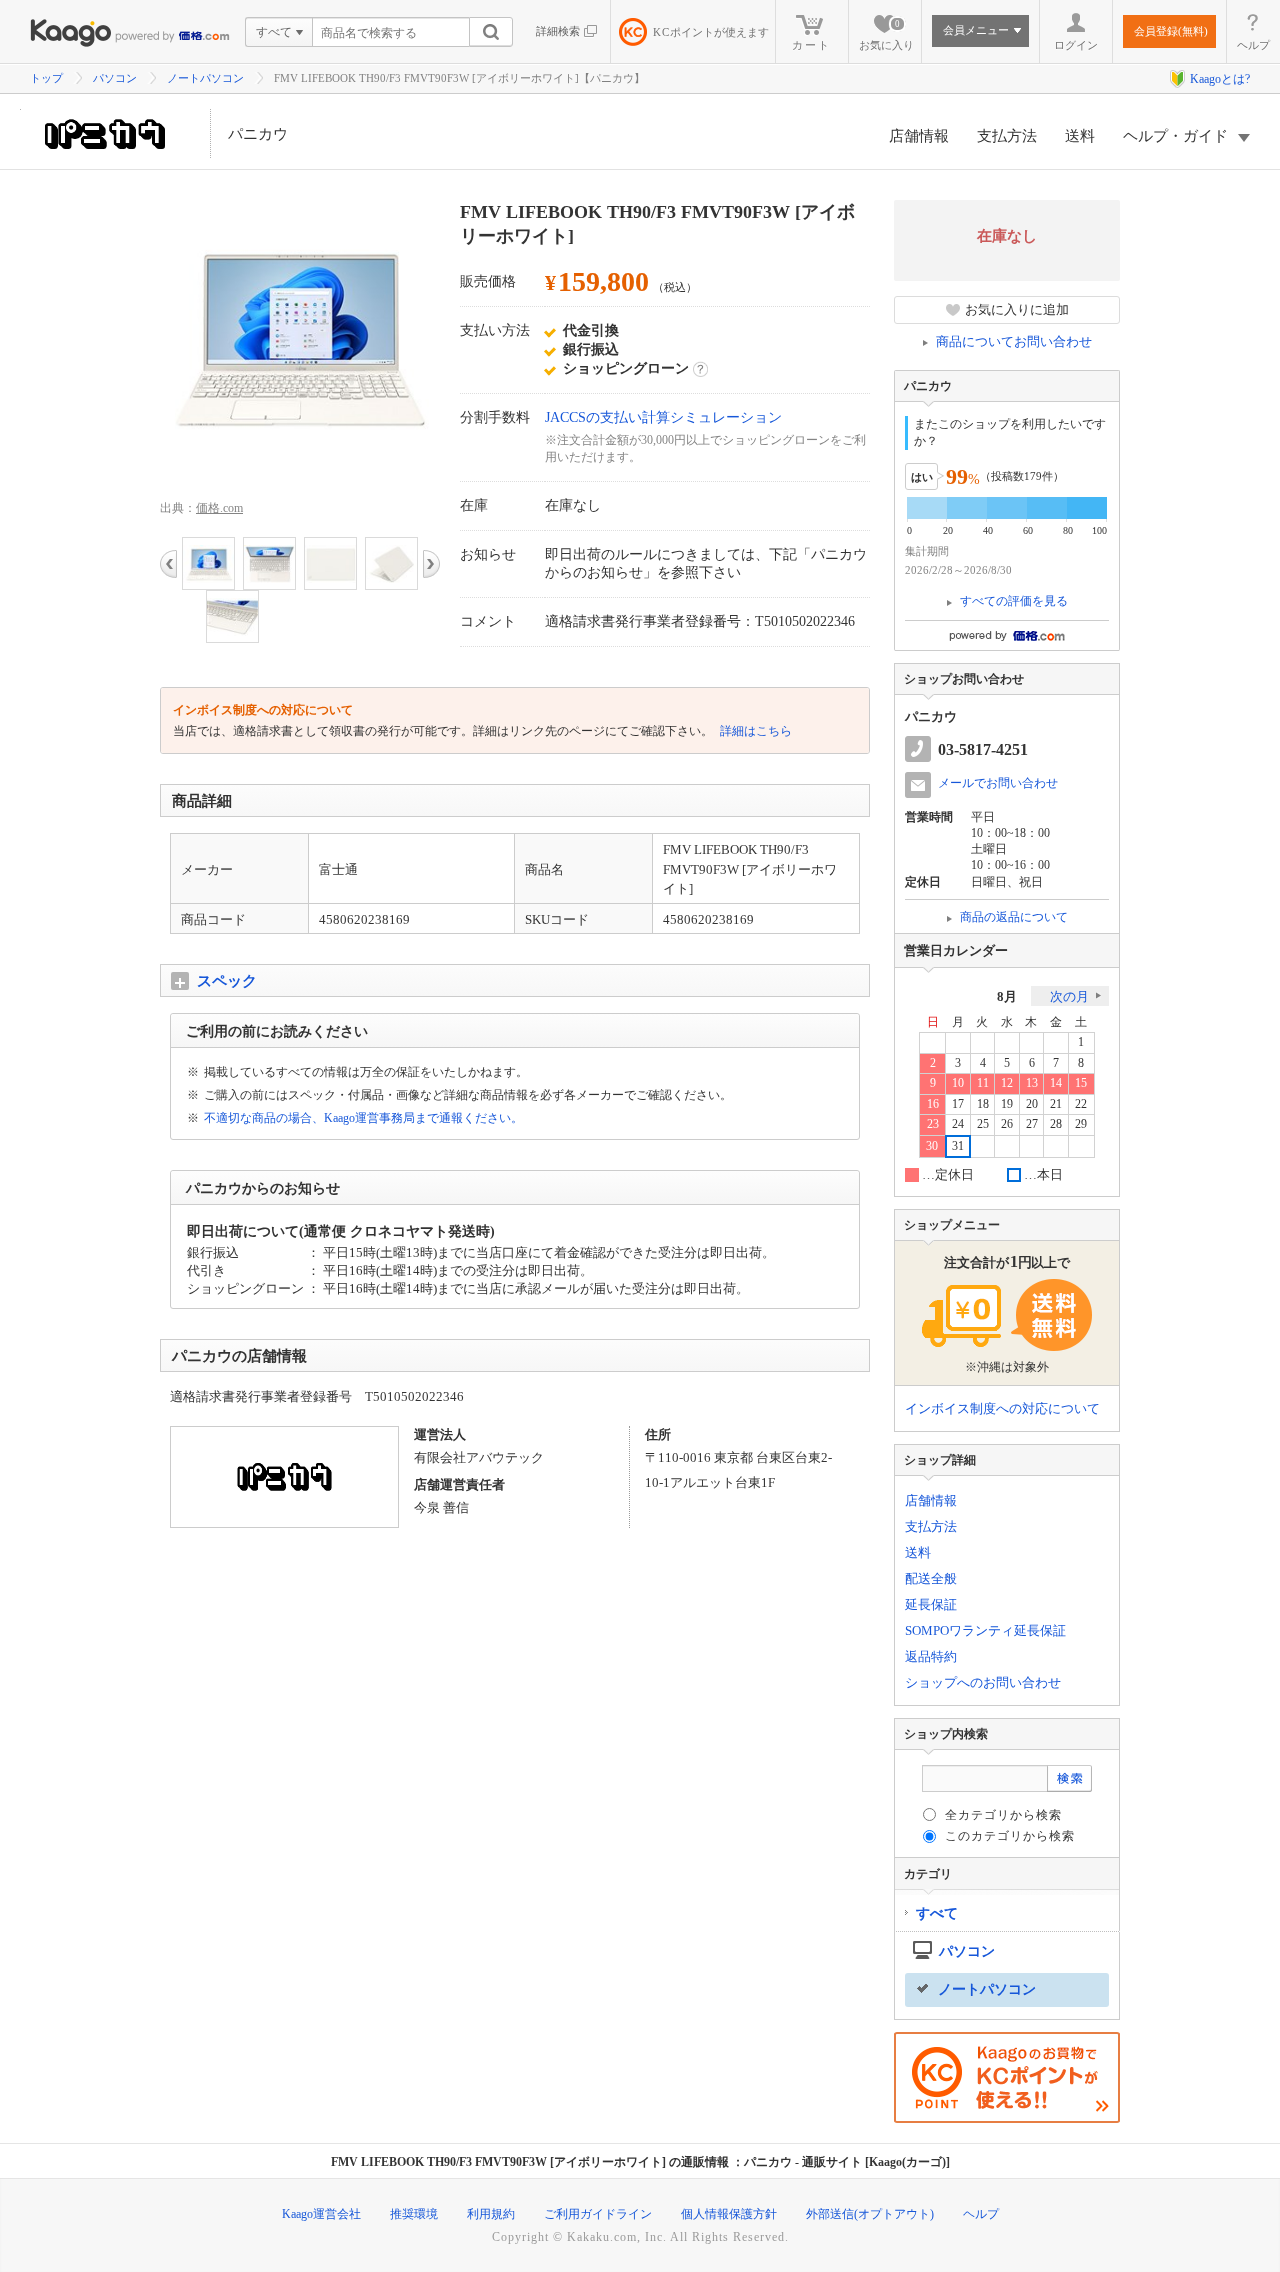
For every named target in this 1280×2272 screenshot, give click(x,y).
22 (1081, 1104)
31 (958, 1146)
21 (1056, 1104)
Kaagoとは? (1220, 79)
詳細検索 (558, 31)
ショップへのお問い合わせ (983, 1682)
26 (1007, 1124)
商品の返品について (1014, 917)
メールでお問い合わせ (998, 783)
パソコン (115, 78)
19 (1007, 1104)
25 (983, 1124)
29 (1081, 1124)
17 (958, 1104)
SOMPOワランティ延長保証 (985, 1630)
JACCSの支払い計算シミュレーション (663, 417)
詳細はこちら (754, 731)
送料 (1080, 136)
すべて (937, 1913)
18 (983, 1104)
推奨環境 (414, 2214)
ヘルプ (1253, 45)
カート (811, 45)
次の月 (1069, 996)
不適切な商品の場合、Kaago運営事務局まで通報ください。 (363, 1118)
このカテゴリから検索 (1010, 1836)
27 (1032, 1124)
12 (1007, 1083)
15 (1081, 1083)
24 (958, 1124)
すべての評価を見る (1014, 601)
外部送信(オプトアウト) (870, 2214)
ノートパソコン (205, 78)
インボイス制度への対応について (1002, 1408)
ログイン (1076, 45)
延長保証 (931, 1604)
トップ (46, 78)
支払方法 (1007, 136)
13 (1032, 1083)
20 (1032, 1104)
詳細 (700, 369)
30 (932, 1146)
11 (983, 1083)
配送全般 (931, 1578)
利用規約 (491, 2214)
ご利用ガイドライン (598, 2214)
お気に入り (886, 35)
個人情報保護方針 (729, 2214)
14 (1056, 1083)
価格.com (219, 508)
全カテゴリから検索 (1003, 1815)
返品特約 (931, 1656)
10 (958, 1083)
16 (933, 1104)
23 (933, 1124)
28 (1056, 1124)
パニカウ (258, 134)
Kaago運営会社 (321, 2214)
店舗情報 (919, 136)
